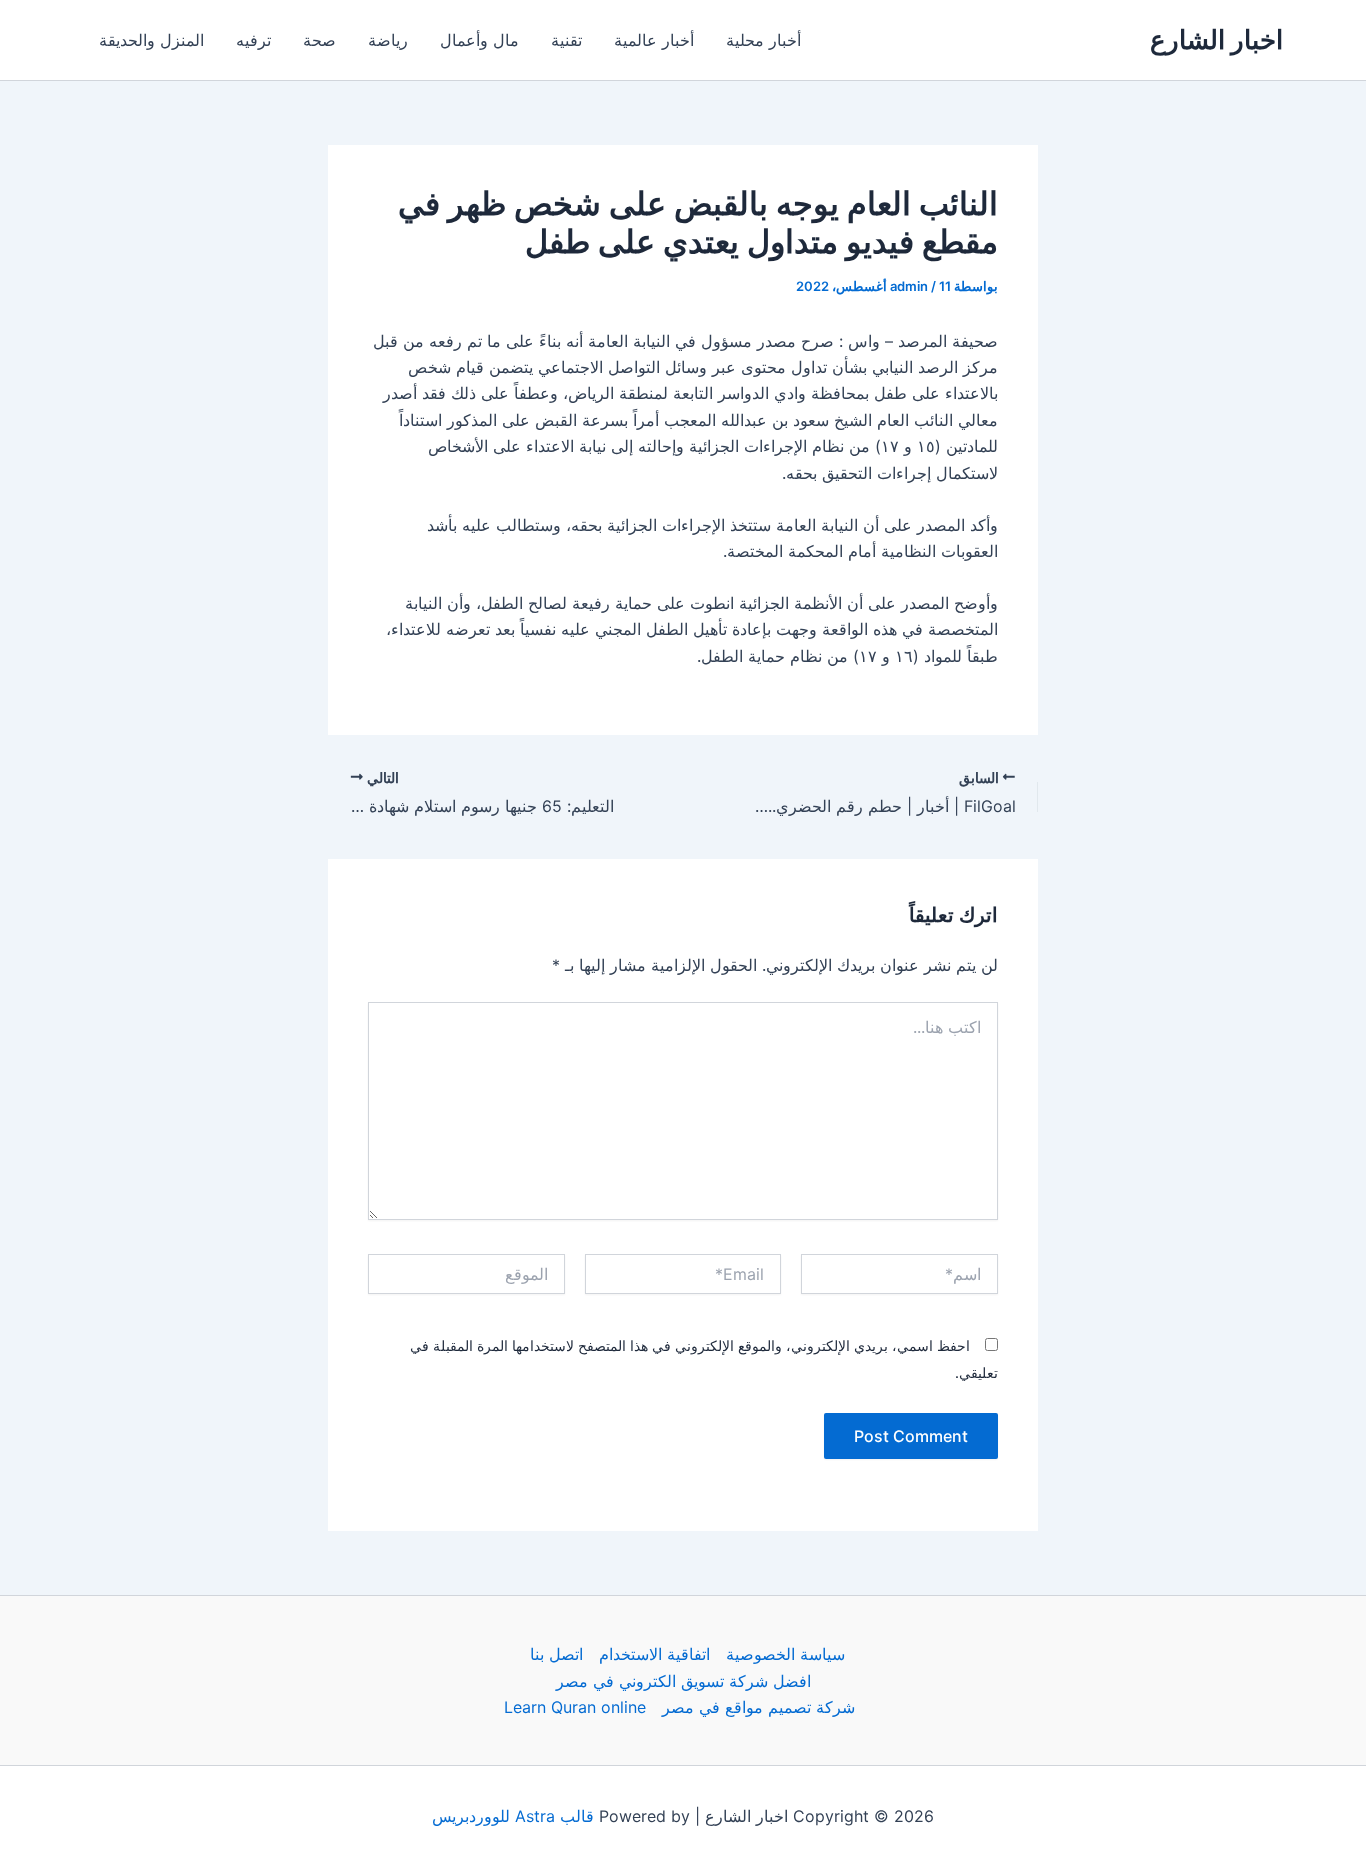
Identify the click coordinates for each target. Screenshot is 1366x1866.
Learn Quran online (575, 1707)
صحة (319, 40)
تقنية (566, 40)
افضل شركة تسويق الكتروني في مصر (683, 1681)
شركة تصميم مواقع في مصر (758, 1707)
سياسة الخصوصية (785, 1654)
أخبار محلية (763, 40)
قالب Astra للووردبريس (513, 1816)
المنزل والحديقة (151, 40)
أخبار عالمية (654, 40)
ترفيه (253, 40)
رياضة (388, 40)
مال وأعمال (479, 40)
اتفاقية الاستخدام (654, 1654)
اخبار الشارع (1216, 39)
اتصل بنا (556, 1654)
